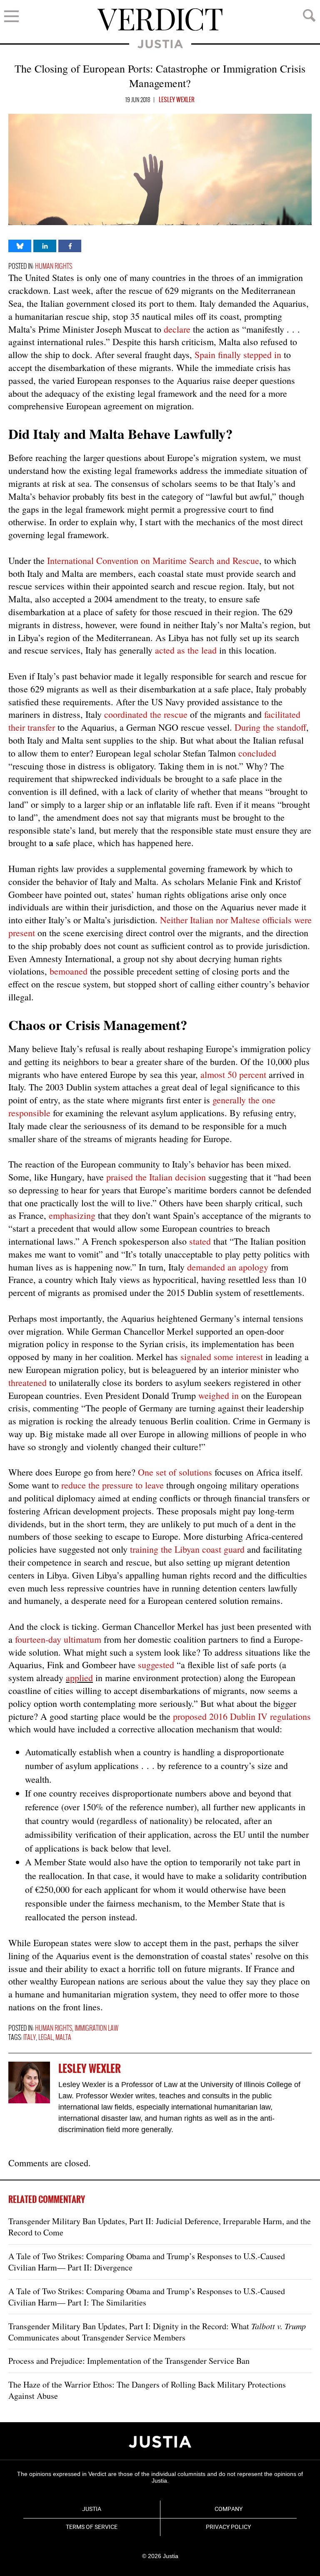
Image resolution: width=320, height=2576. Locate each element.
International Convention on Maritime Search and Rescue (153, 560)
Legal (46, 2038)
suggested (156, 1665)
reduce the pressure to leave (112, 1485)
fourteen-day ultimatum (58, 1639)
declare (177, 329)
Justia (160, 44)
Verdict (160, 20)
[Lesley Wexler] (29, 2082)
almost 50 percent (233, 1074)
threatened (27, 1382)
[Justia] (160, 2442)
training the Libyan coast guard (187, 1549)
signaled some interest (222, 1357)
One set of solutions (175, 1472)
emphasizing (72, 1215)
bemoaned (69, 971)
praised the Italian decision (156, 1177)
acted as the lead (186, 650)
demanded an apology (228, 1267)
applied (79, 1678)
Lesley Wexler (177, 100)
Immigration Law (96, 2028)
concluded (257, 753)
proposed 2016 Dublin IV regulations (242, 1716)
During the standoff (270, 727)
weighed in (219, 1395)
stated (200, 1241)
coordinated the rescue (146, 714)
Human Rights (54, 267)
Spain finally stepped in (238, 355)
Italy (30, 2038)
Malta (63, 2038)
